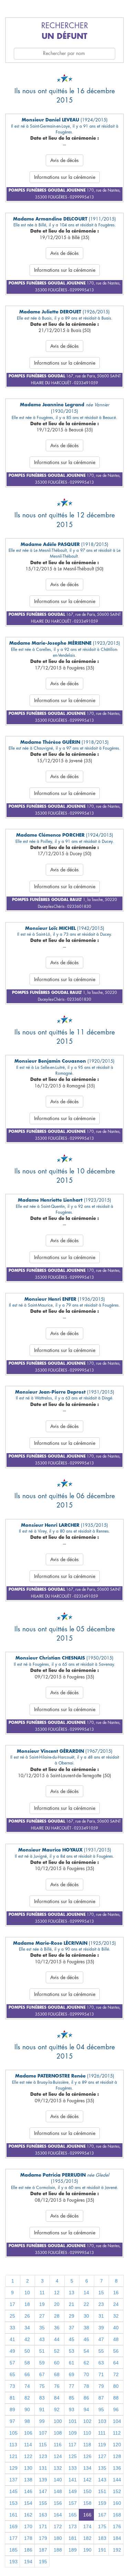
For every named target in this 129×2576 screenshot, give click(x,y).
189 (73, 2550)
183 (102, 2538)
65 (12, 2374)
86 (86, 2398)
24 (116, 2304)
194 (28, 2562)
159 (102, 2503)
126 (87, 2456)
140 (58, 2480)
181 (73, 2538)
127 (102, 2456)
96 (116, 2409)
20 (57, 2304)
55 (101, 2351)
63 (101, 2363)
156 (58, 2503)
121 (13, 2456)
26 (27, 2316)
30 (86, 2316)
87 (101, 2398)
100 (58, 2421)
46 (86, 2339)
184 (117, 2538)
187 (43, 2550)
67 (42, 2374)
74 (27, 2386)
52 (57, 2351)
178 (28, 2538)
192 (117, 2550)
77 (72, 2386)
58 (27, 2363)
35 (42, 2328)
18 (27, 2304)
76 (57, 2386)
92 (57, 2409)
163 (43, 2515)
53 (72, 2351)
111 (102, 2433)
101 (73, 2421)
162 (28, 2515)
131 (43, 2468)
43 (42, 2339)
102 (87, 2421)
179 (43, 2538)
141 (73, 2480)
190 (87, 2550)
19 (42, 2304)
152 (117, 2491)
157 (73, 2503)
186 (28, 2550)
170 (28, 2526)
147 (43, 2491)
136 (117, 2468)
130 (28, 2468)
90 (27, 2409)
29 (72, 2316)
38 (86, 2328)
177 (13, 2538)
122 (28, 2456)
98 (27, 2421)
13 (72, 2293)
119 (102, 2445)
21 (72, 2304)
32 (116, 2316)
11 (42, 2293)
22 (86, 2304)
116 (58, 2445)
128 (117, 2456)
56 (116, 2351)
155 (43, 2503)
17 (12, 2304)
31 (101, 2316)
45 (72, 2339)
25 (12, 2316)
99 (42, 2421)
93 (72, 2409)
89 (12, 2409)
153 (13, 2503)
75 (42, 2386)
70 (86, 2374)
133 (73, 2468)
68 (57, 2374)
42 (27, 2339)
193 (13, 2562)
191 (102, 2550)
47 (101, 2339)
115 (43, 2445)
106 (28, 2433)
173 (73, 2526)
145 (13, 2491)
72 (116, 2374)
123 (43, 2456)
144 (117, 2480)
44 (57, 2339)
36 (57, 2328)
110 (87, 2433)
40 (116, 2328)
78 (86, 2386)
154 (28, 2503)
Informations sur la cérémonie (65, 177)
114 (28, 2445)
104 (117, 2421)
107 (43, 2433)
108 (58, 2433)
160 (117, 2503)
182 (87, 2538)
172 (58, 2526)
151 (102, 2491)
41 (12, 2339)
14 (86, 2293)
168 (117, 2515)
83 (42, 2398)
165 (73, 2515)
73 (12, 2386)
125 (73, 2456)
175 (102, 2526)
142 (87, 2480)
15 (101, 2293)
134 (87, 2468)
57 (12, 2363)
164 (58, 2515)
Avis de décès (64, 160)
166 (87, 2515)
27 (42, 2316)
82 (27, 2398)
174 (87, 2526)
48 (116, 2339)
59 (42, 2363)
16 (116, 2293)
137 (13, 2480)
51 (42, 2351)
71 (101, 2374)
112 (117, 2433)
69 (72, 2374)
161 (13, 2515)
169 (13, 2526)
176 (117, 2526)
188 (58, 2550)
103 (102, 2421)
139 (43, 2480)
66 (27, 2374)
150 (87, 2491)
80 (116, 2386)
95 (101, 2409)
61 (72, 2363)
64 (116, 2363)
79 (101, 2386)
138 (28, 2480)
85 (72, 2398)
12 (57, 2293)
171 (43, 2526)
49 (12, 2351)
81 (12, 2398)
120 (117, 2445)
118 (87, 2445)
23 (101, 2304)
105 (13, 2433)
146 (28, 2491)
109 (73, 2433)
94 (86, 2409)
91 (42, 2409)
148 (58, 2491)
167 (102, 2515)
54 (86, 2351)
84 (57, 2398)
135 (102, 2468)
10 (27, 2293)
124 (58, 2456)
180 (58, 2538)
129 (13, 2468)
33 (12, 2328)
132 (58, 2468)
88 (116, 2398)
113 (13, 2445)
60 (57, 2363)
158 (87, 2503)
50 (27, 2351)
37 (72, 2328)
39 (101, 2328)
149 (73, 2491)
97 (12, 2421)
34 (27, 2328)
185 (13, 2550)
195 (43, 2562)
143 (102, 2480)
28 (57, 2316)
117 (72, 2445)
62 (86, 2363)
